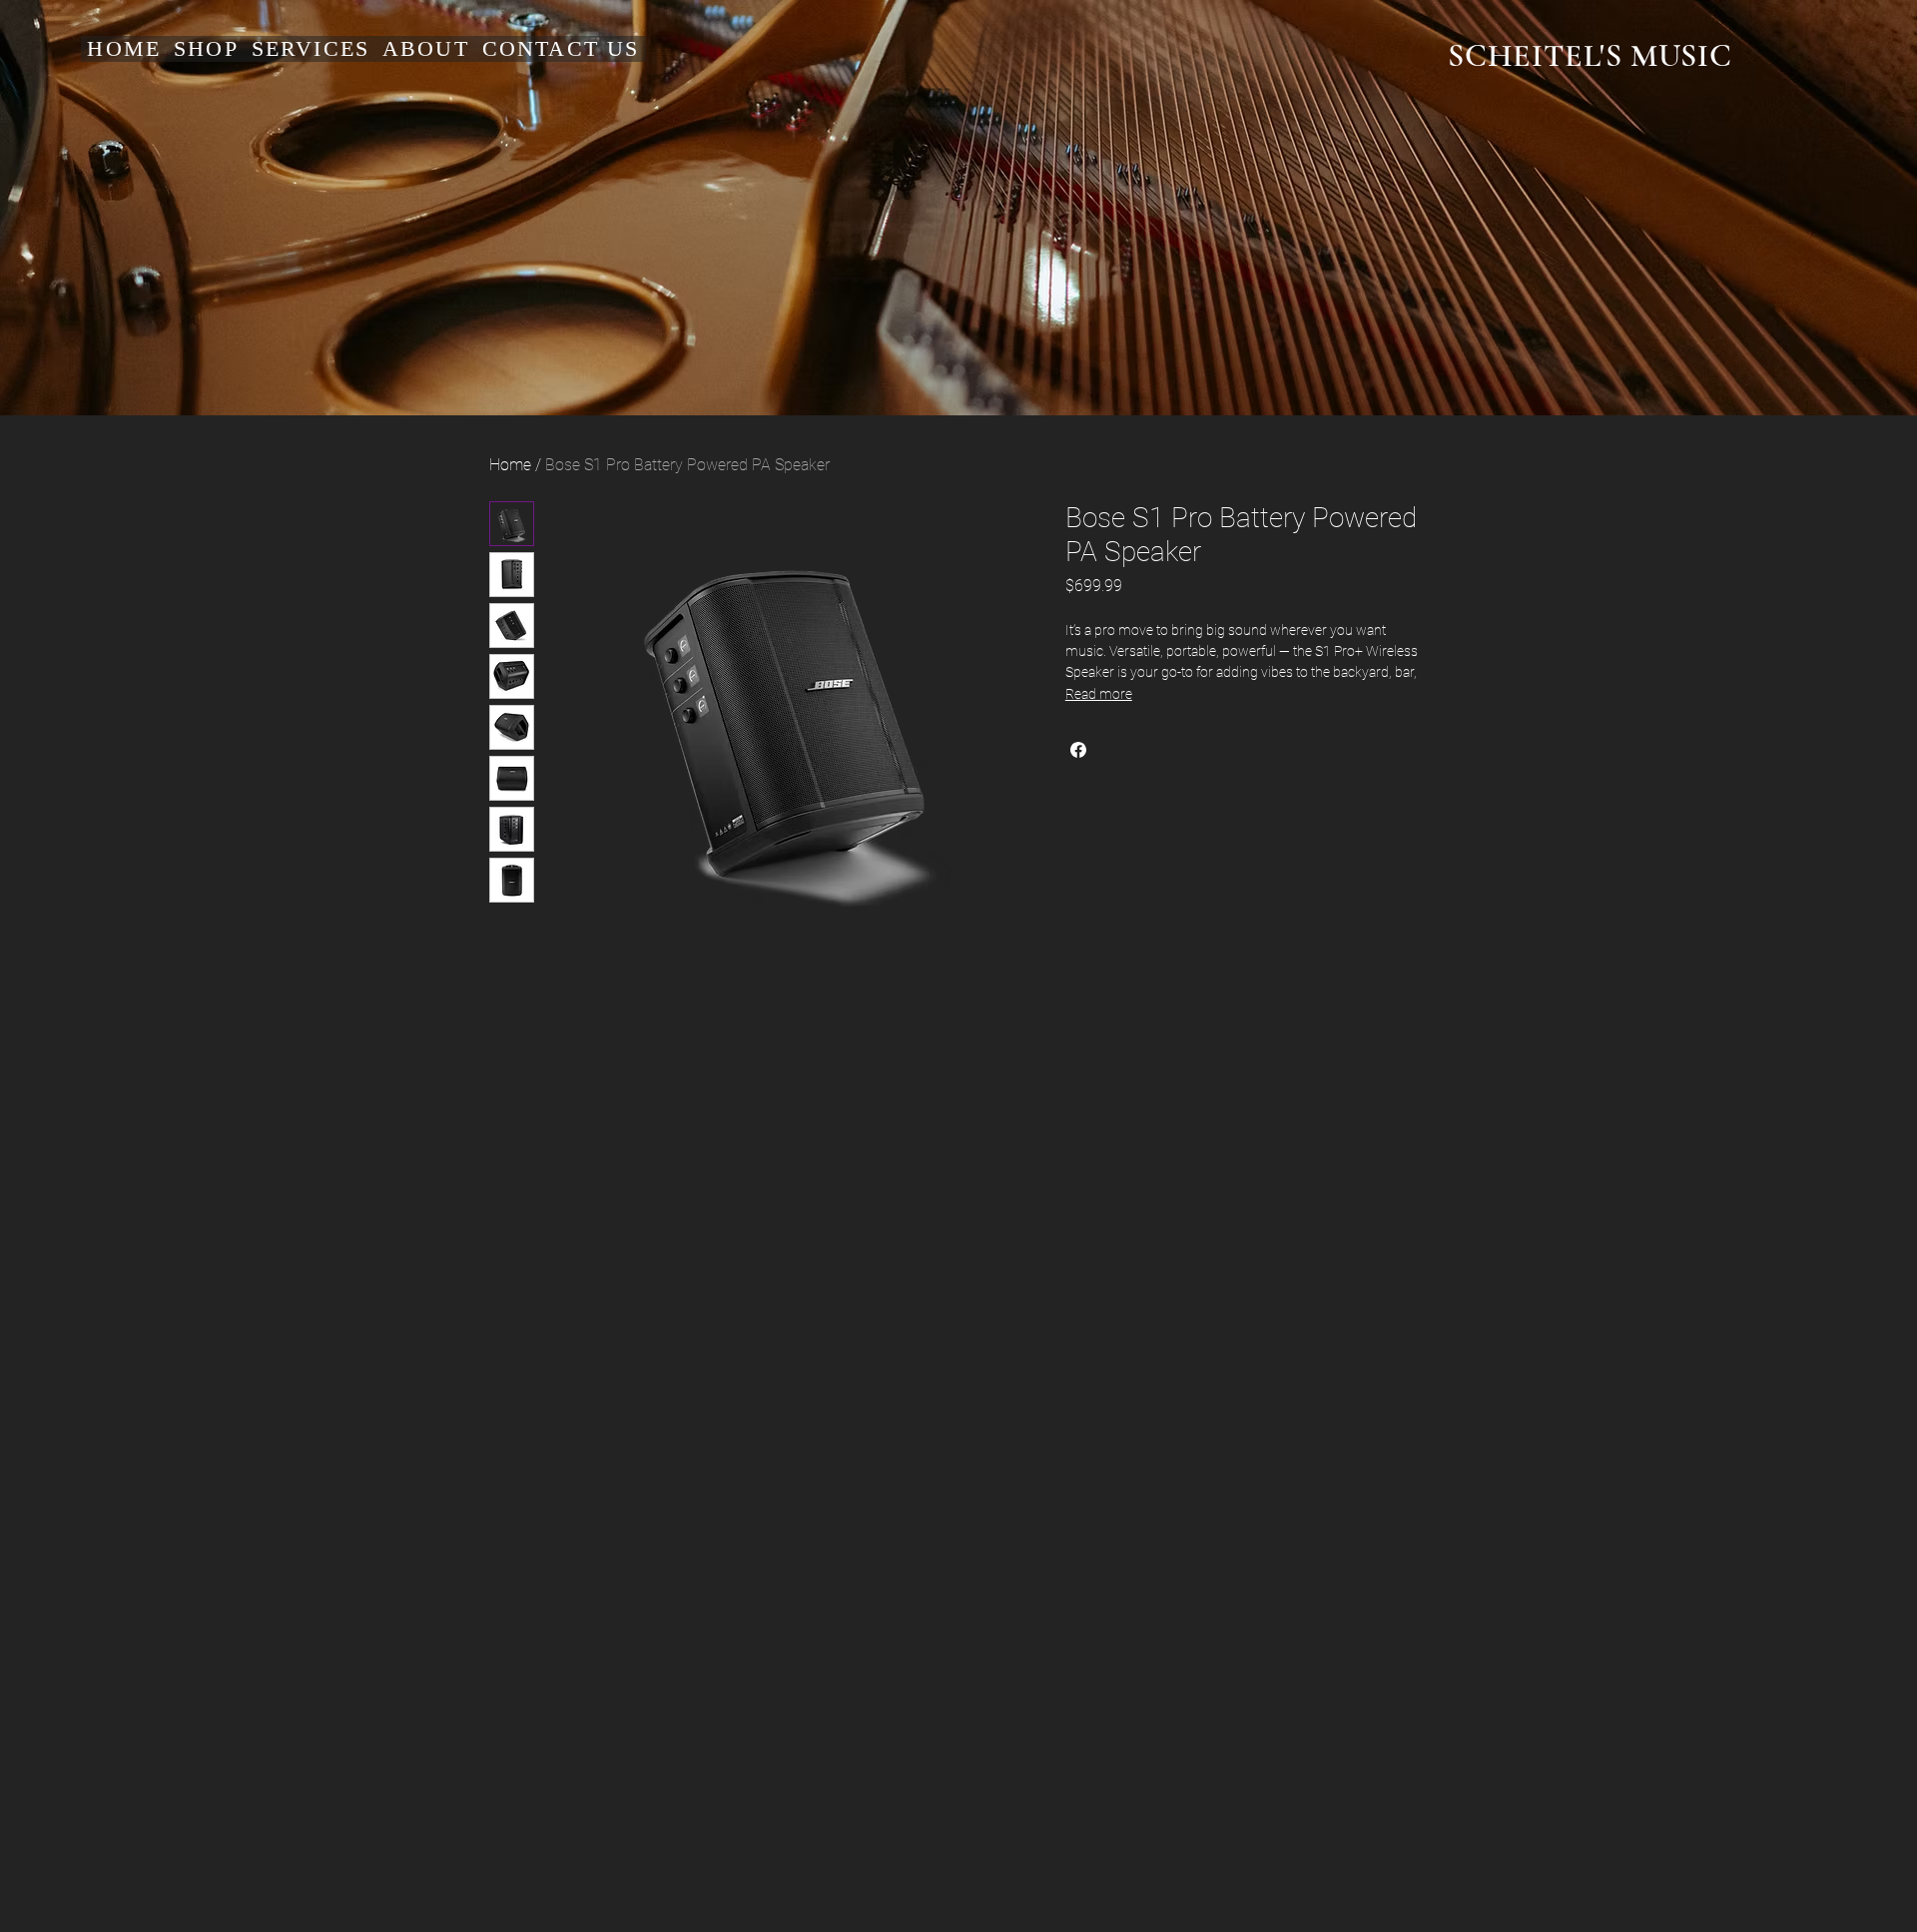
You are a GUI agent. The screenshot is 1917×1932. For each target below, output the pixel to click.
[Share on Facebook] (1078, 750)
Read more (1099, 694)
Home (510, 465)
